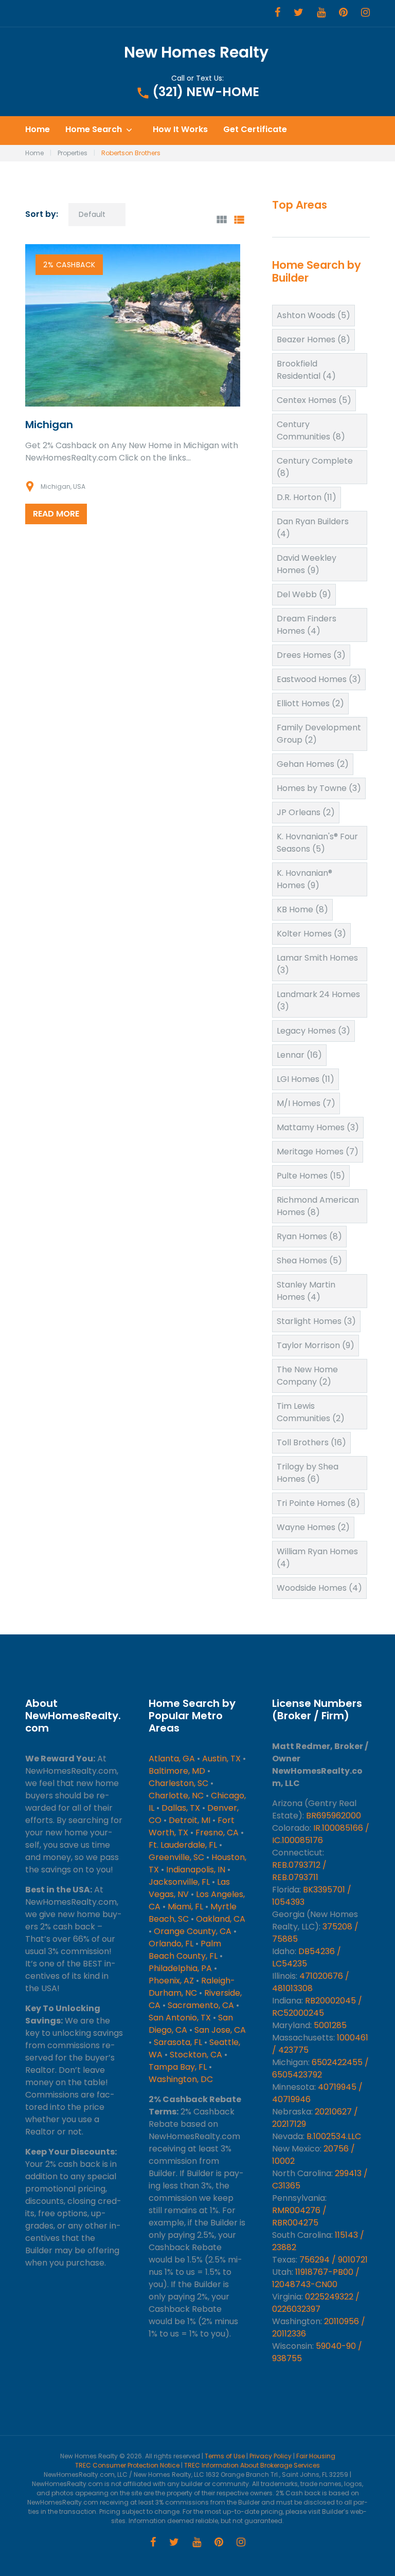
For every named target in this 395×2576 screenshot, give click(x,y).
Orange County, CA (193, 1931)
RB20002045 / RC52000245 (317, 2007)
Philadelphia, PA (180, 1968)
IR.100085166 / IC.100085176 (321, 1834)
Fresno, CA (217, 1833)
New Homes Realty (196, 52)
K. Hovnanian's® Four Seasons (317, 843)
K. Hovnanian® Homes (304, 879)
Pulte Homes (311, 1176)
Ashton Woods (313, 315)
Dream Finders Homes (307, 625)
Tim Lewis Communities (311, 1412)
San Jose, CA (220, 2030)
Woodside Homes (319, 1588)
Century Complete (315, 467)
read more (56, 514)
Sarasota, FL (178, 2042)
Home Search (94, 130)
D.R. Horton (307, 497)
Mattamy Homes (318, 1127)
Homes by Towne (319, 788)
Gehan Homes (313, 764)
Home (38, 130)
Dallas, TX (181, 1808)
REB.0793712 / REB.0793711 (299, 1871)
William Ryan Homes (317, 1558)
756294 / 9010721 (334, 2260)
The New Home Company (307, 1376)
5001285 (330, 2025)
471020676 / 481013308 (311, 1982)
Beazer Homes (313, 339)
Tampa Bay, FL (178, 2067)
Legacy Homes (313, 1031)
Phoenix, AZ (171, 1981)
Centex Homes (314, 400)
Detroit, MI (190, 1820)
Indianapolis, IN (196, 1870)
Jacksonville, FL (179, 1882)
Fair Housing (316, 2456)
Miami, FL (185, 1907)
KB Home (302, 909)
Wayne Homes (313, 1527)
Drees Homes (311, 655)
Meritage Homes (318, 1152)
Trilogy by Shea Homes (308, 1473)
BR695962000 (334, 1816)
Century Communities (311, 430)
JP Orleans (306, 812)
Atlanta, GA (172, 1759)
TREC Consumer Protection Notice (127, 2465)
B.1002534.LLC (334, 2136)
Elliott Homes (310, 703)
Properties (73, 153)
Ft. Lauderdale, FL (183, 1845)
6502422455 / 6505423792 (320, 2068)
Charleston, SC (178, 1783)
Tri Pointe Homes (318, 1503)
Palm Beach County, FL (185, 1950)
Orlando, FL (171, 1944)
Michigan (49, 425)
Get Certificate (255, 130)
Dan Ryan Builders (313, 528)
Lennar (299, 1055)
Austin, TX (221, 1759)
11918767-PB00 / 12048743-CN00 (316, 2278)
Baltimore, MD (177, 1771)
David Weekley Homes (307, 564)
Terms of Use (225, 2456)
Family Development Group (319, 734)
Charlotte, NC (176, 1796)
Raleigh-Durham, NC (192, 1987)
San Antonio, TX (180, 2018)
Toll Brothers (311, 1442)
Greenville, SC (176, 1857)
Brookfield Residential (306, 370)
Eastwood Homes (319, 679)
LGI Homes (306, 1079)
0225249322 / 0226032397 (316, 2303)
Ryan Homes (309, 1236)
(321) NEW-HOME (206, 92)
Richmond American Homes (318, 1206)
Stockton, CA (196, 2055)
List (239, 220)
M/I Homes (306, 1103)
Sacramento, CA (201, 2005)
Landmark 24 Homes (318, 1000)
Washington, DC (181, 2079)
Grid (221, 220)
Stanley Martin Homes (306, 1291)
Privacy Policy (271, 2456)
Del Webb (304, 594)
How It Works (180, 130)
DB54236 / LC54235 (307, 1957)
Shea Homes (309, 1261)
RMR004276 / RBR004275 (299, 2216)
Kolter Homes (311, 934)
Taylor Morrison (316, 1345)
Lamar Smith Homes (317, 964)
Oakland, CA (221, 1919)
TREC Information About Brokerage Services (252, 2465)
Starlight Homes (316, 1321)
